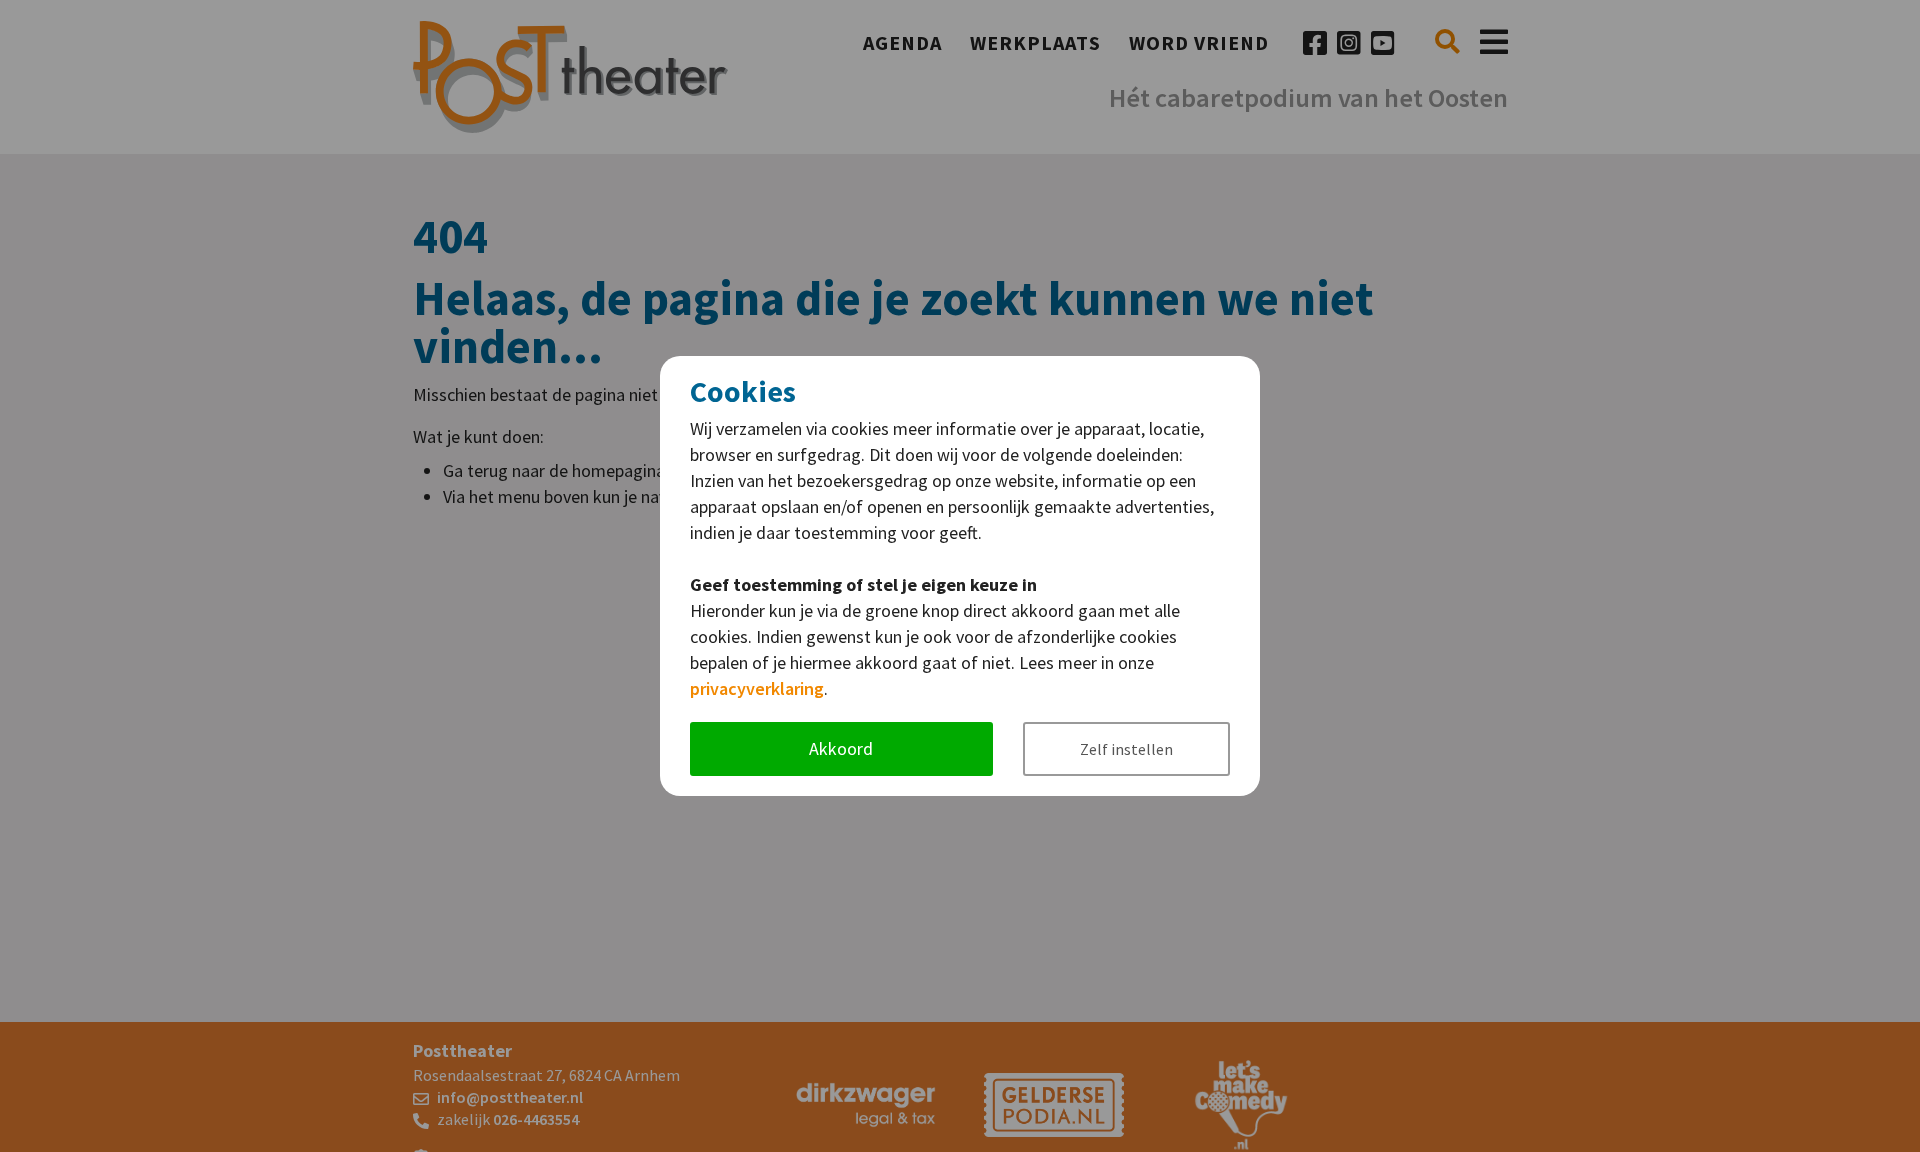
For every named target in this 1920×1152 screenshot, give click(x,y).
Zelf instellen (1126, 749)
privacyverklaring (757, 688)
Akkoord (841, 748)
